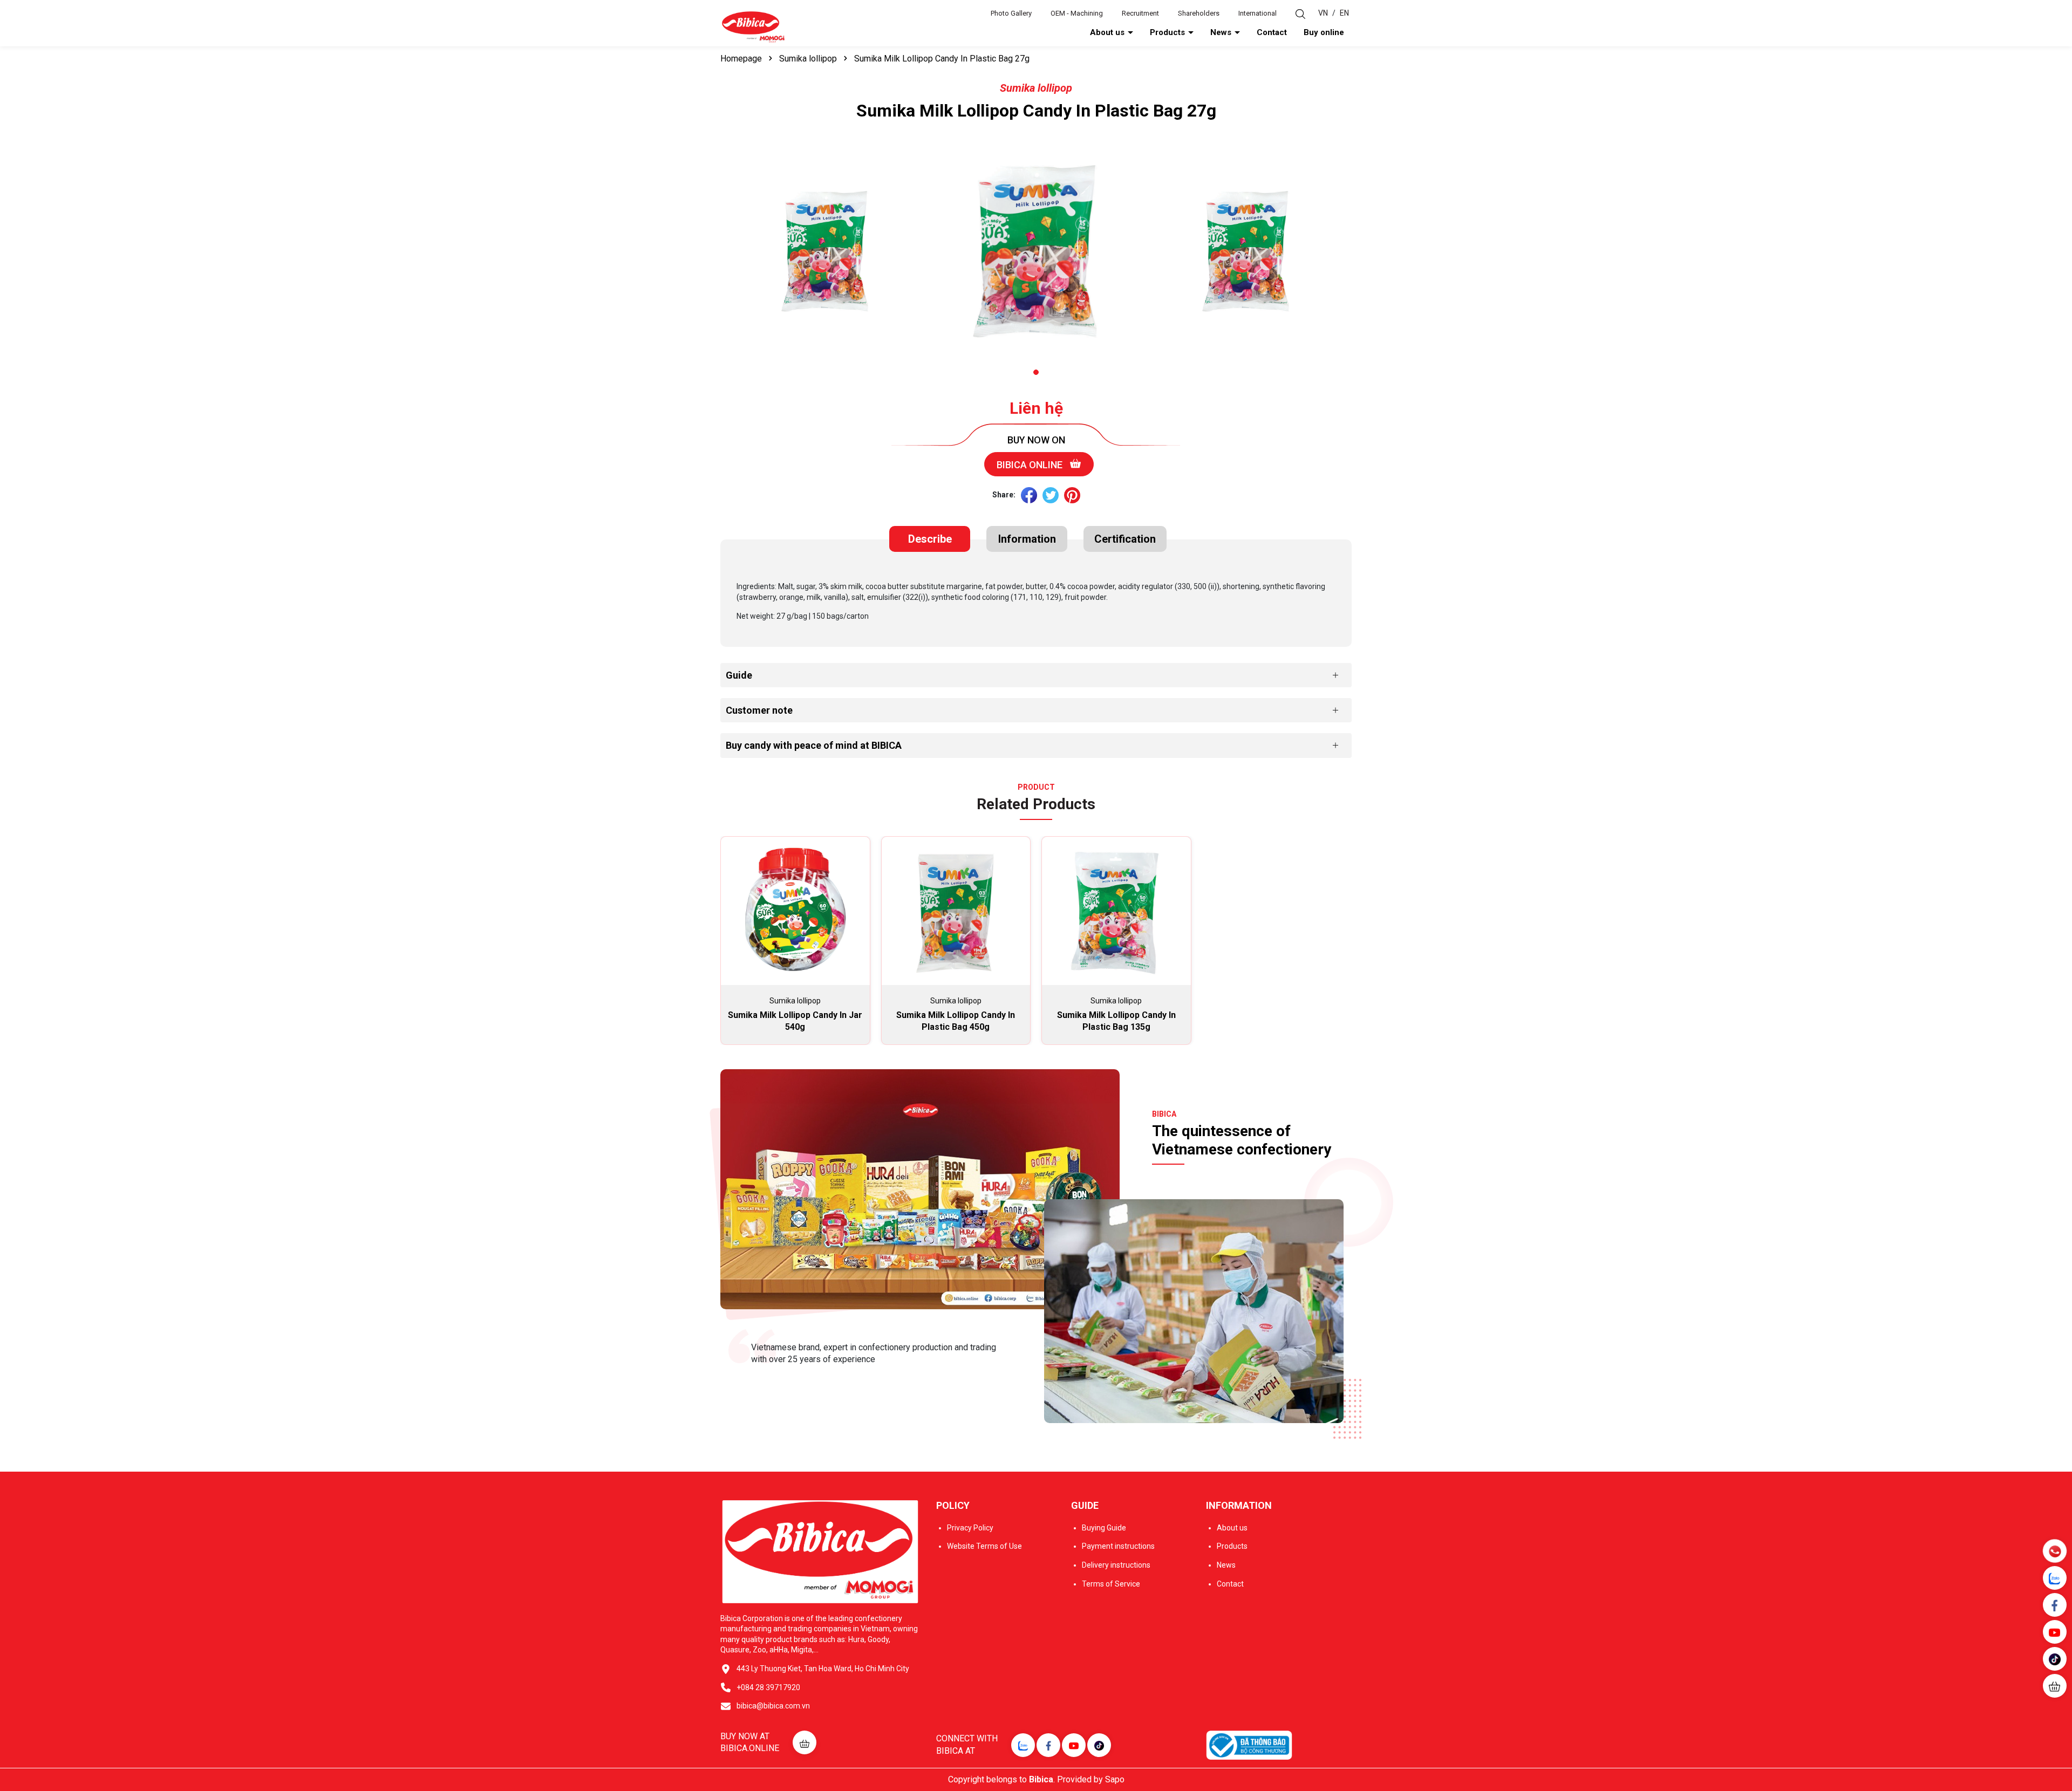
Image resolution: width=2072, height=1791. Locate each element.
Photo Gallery (1011, 13)
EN (1344, 13)
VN (1323, 13)
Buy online (1324, 32)
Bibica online (1031, 465)
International (1257, 13)
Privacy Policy (970, 1528)
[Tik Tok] (1099, 1745)
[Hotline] (2054, 1551)
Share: (1004, 495)
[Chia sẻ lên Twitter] (1051, 495)
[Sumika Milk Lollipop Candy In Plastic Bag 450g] (956, 911)
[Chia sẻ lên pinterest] (1072, 495)
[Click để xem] (826, 252)
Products (1168, 32)
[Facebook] (1048, 1745)
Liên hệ (1036, 408)
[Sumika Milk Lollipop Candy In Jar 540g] (795, 911)
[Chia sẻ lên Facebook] (1029, 495)
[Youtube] (1074, 1745)
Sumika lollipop (1036, 88)
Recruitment (1140, 13)
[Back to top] (2056, 1718)
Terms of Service (1111, 1584)
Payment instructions (1118, 1546)
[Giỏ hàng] (2055, 1686)
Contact (1272, 32)
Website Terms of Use (984, 1546)
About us (1108, 32)
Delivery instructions (1116, 1565)
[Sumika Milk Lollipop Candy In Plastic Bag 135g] (1116, 911)
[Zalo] (1023, 1745)
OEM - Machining (1077, 13)
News (1222, 32)
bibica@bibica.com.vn (773, 1706)
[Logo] (753, 26)
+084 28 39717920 (768, 1687)
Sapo (1115, 1779)
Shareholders (1199, 13)
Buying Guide (1104, 1528)
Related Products (1036, 804)
